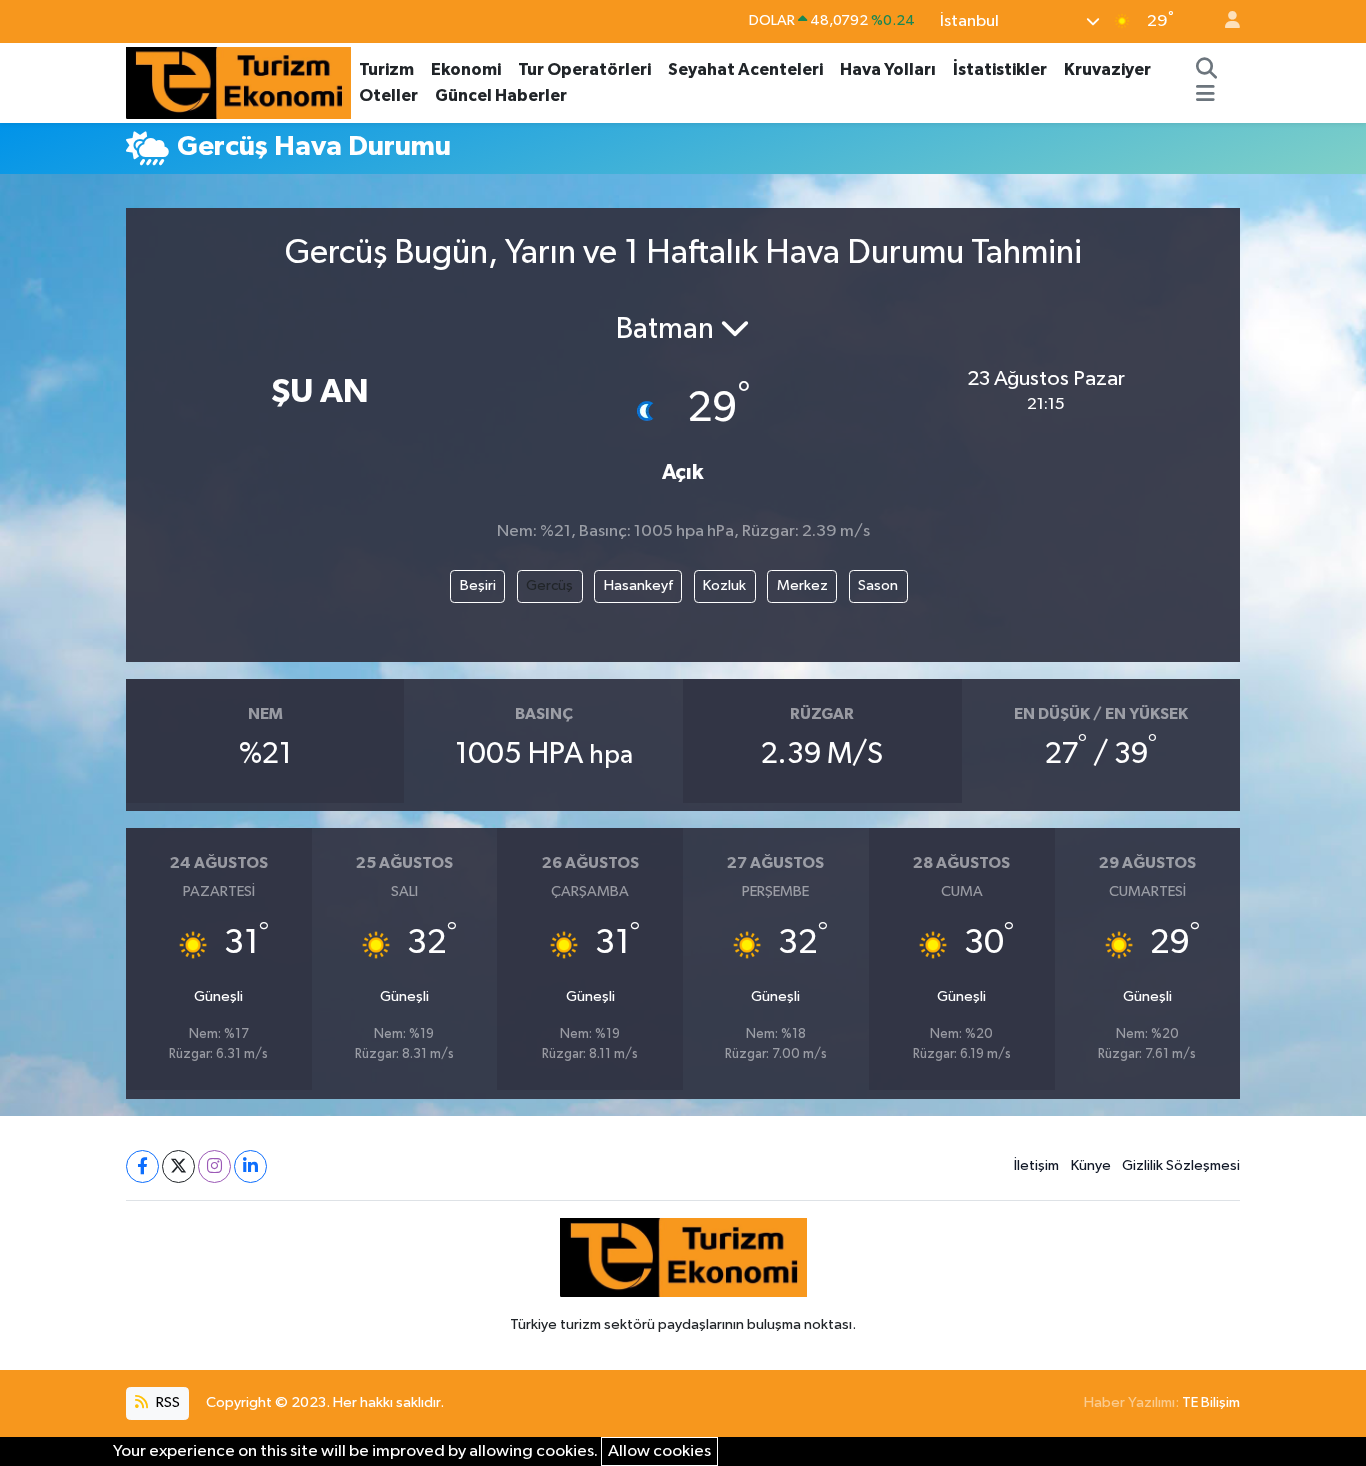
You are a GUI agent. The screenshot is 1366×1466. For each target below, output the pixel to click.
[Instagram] (214, 1166)
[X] (178, 1166)
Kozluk (724, 585)
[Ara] (1206, 70)
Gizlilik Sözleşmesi (1181, 1165)
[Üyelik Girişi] (1224, 21)
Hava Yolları (888, 69)
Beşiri (478, 585)
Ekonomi (466, 69)
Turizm (386, 69)
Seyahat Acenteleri (745, 69)
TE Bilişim (1211, 1402)
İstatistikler (1000, 69)
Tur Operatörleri (584, 69)
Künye (1091, 1165)
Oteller (388, 95)
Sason (878, 585)
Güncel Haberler (501, 95)
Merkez (802, 585)
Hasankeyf (638, 585)
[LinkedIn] (250, 1166)
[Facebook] (142, 1166)
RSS (166, 1402)
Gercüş (549, 585)
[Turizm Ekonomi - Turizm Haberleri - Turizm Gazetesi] (238, 81)
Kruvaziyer (1107, 69)
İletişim (1036, 1165)
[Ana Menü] (1205, 96)
